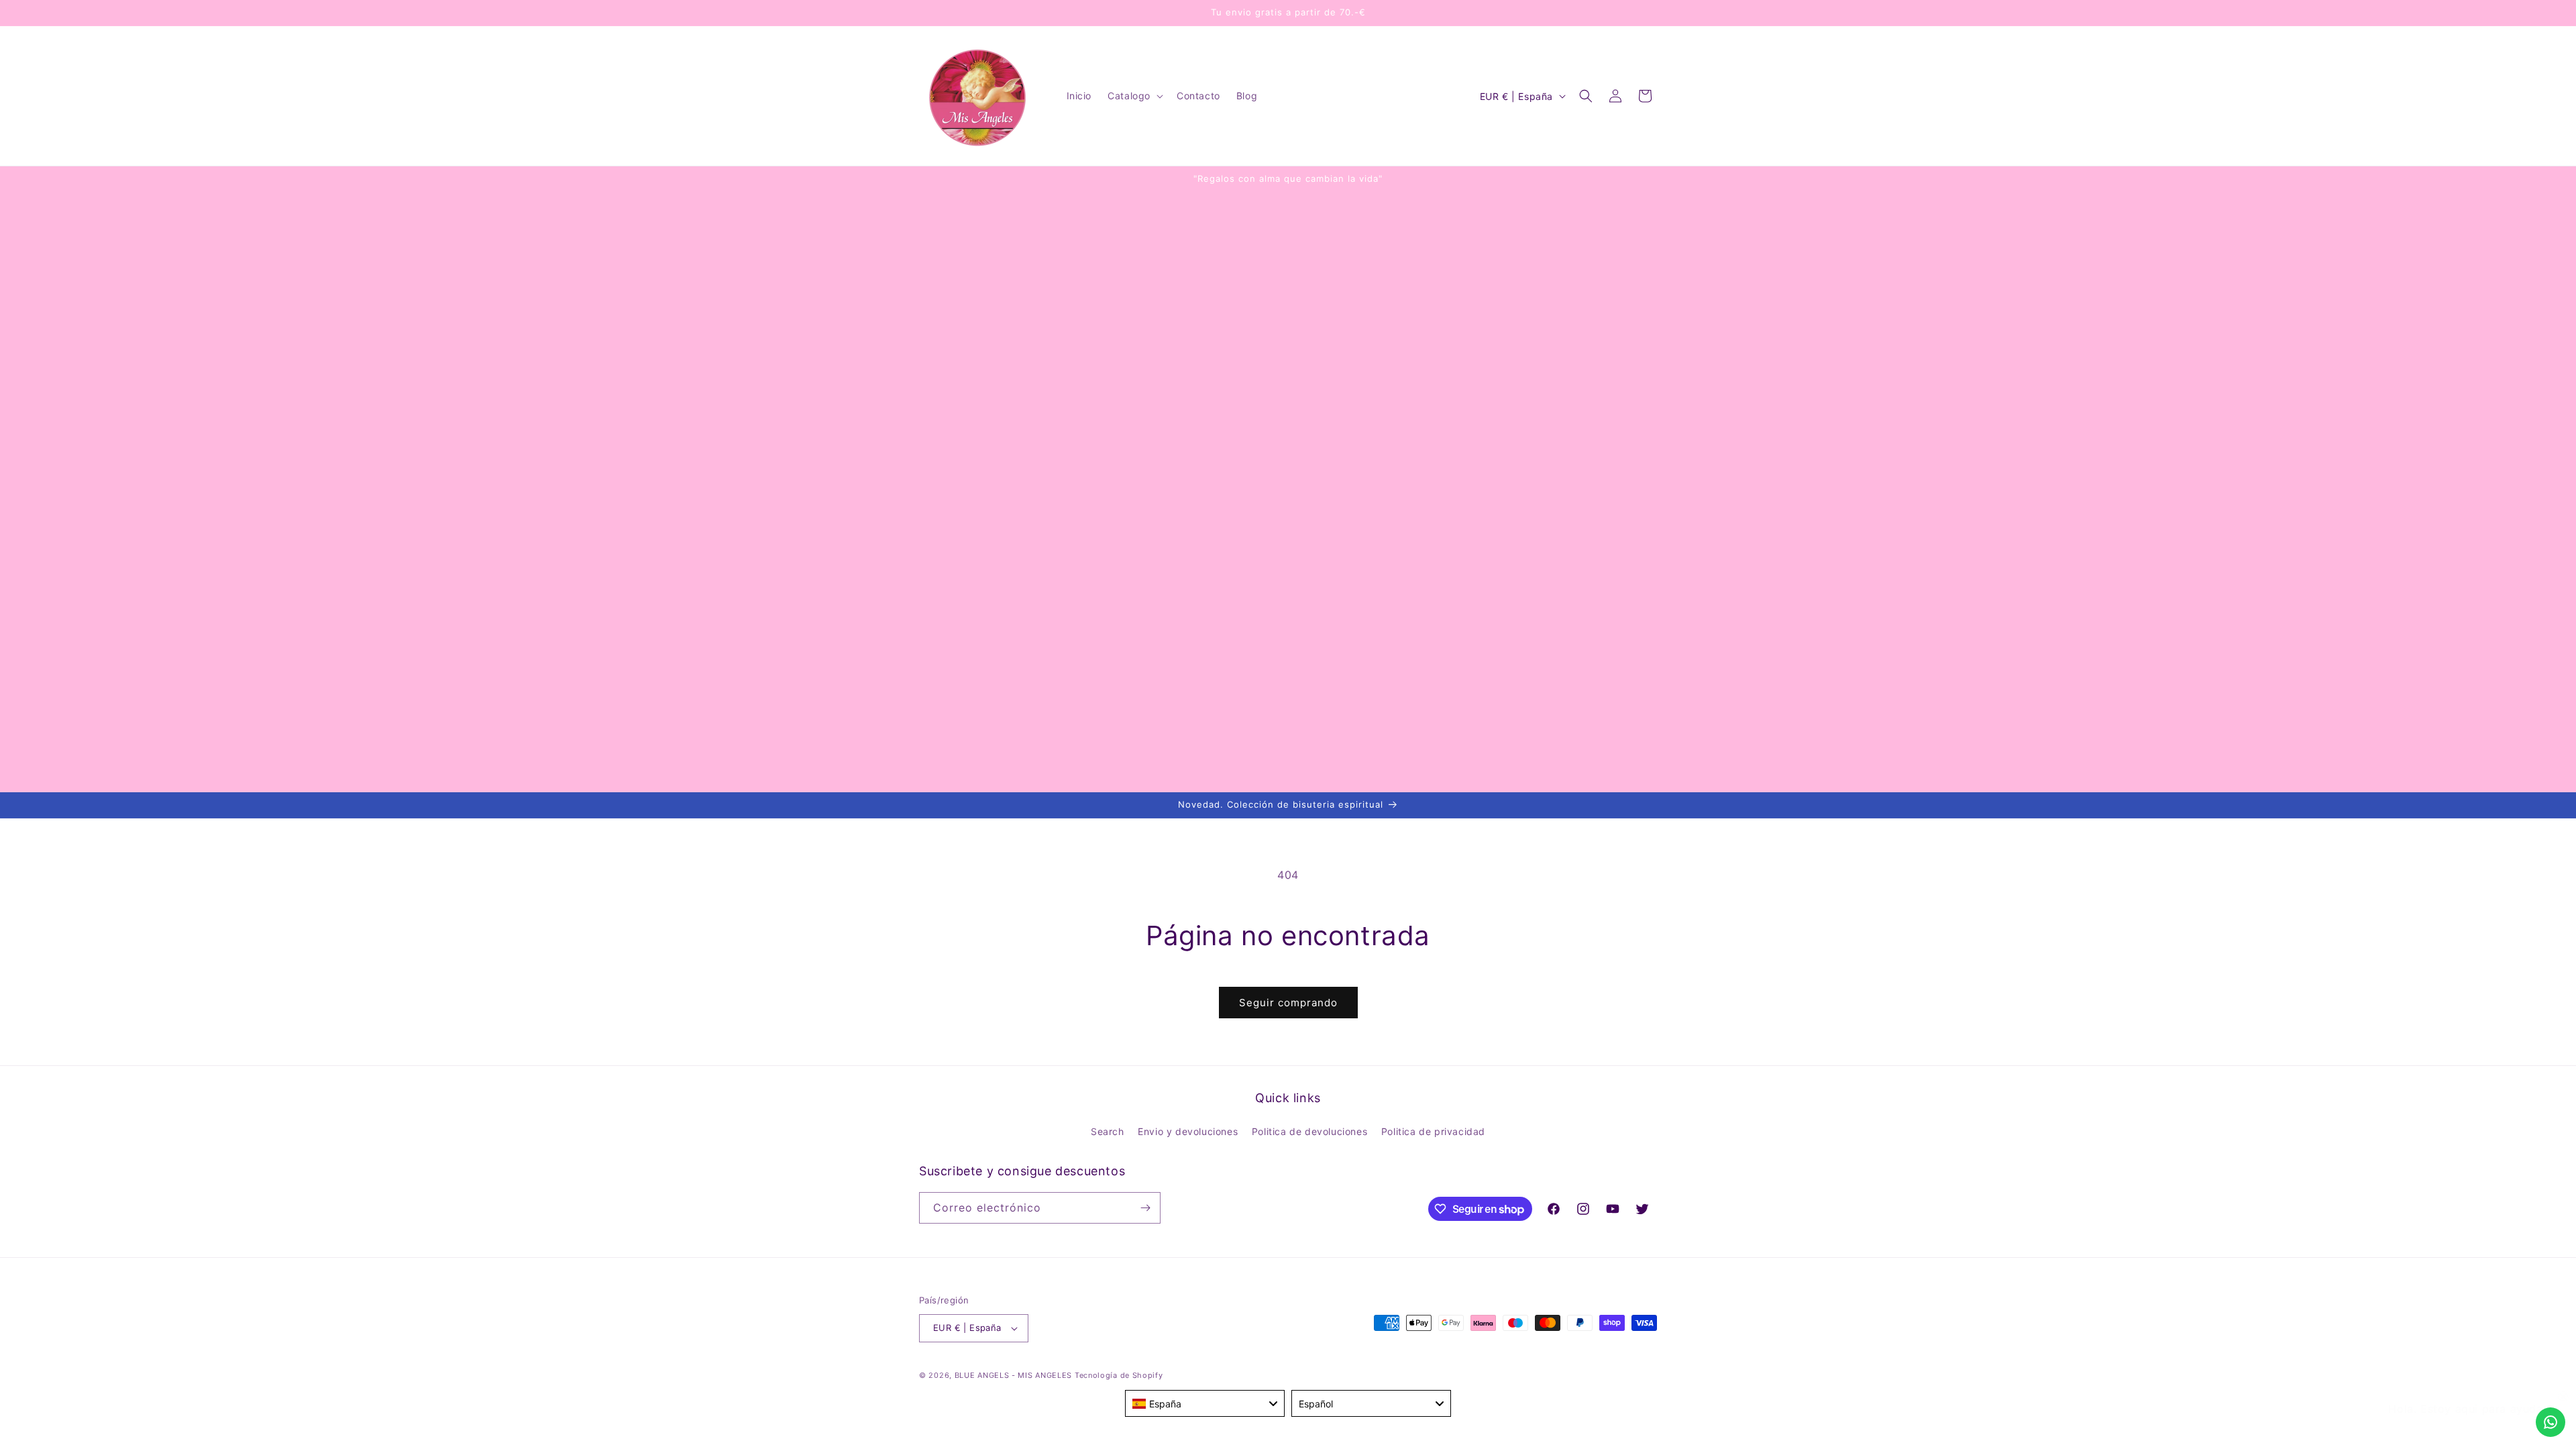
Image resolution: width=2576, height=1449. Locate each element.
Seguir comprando (1288, 1003)
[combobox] (1205, 1403)
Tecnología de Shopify (1119, 1375)
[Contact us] (2551, 1422)
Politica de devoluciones (1309, 1131)
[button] (1134, 96)
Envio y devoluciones (1188, 1131)
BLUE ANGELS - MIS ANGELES (1014, 1375)
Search (1108, 1131)
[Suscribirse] (1145, 1208)
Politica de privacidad (1433, 1131)
